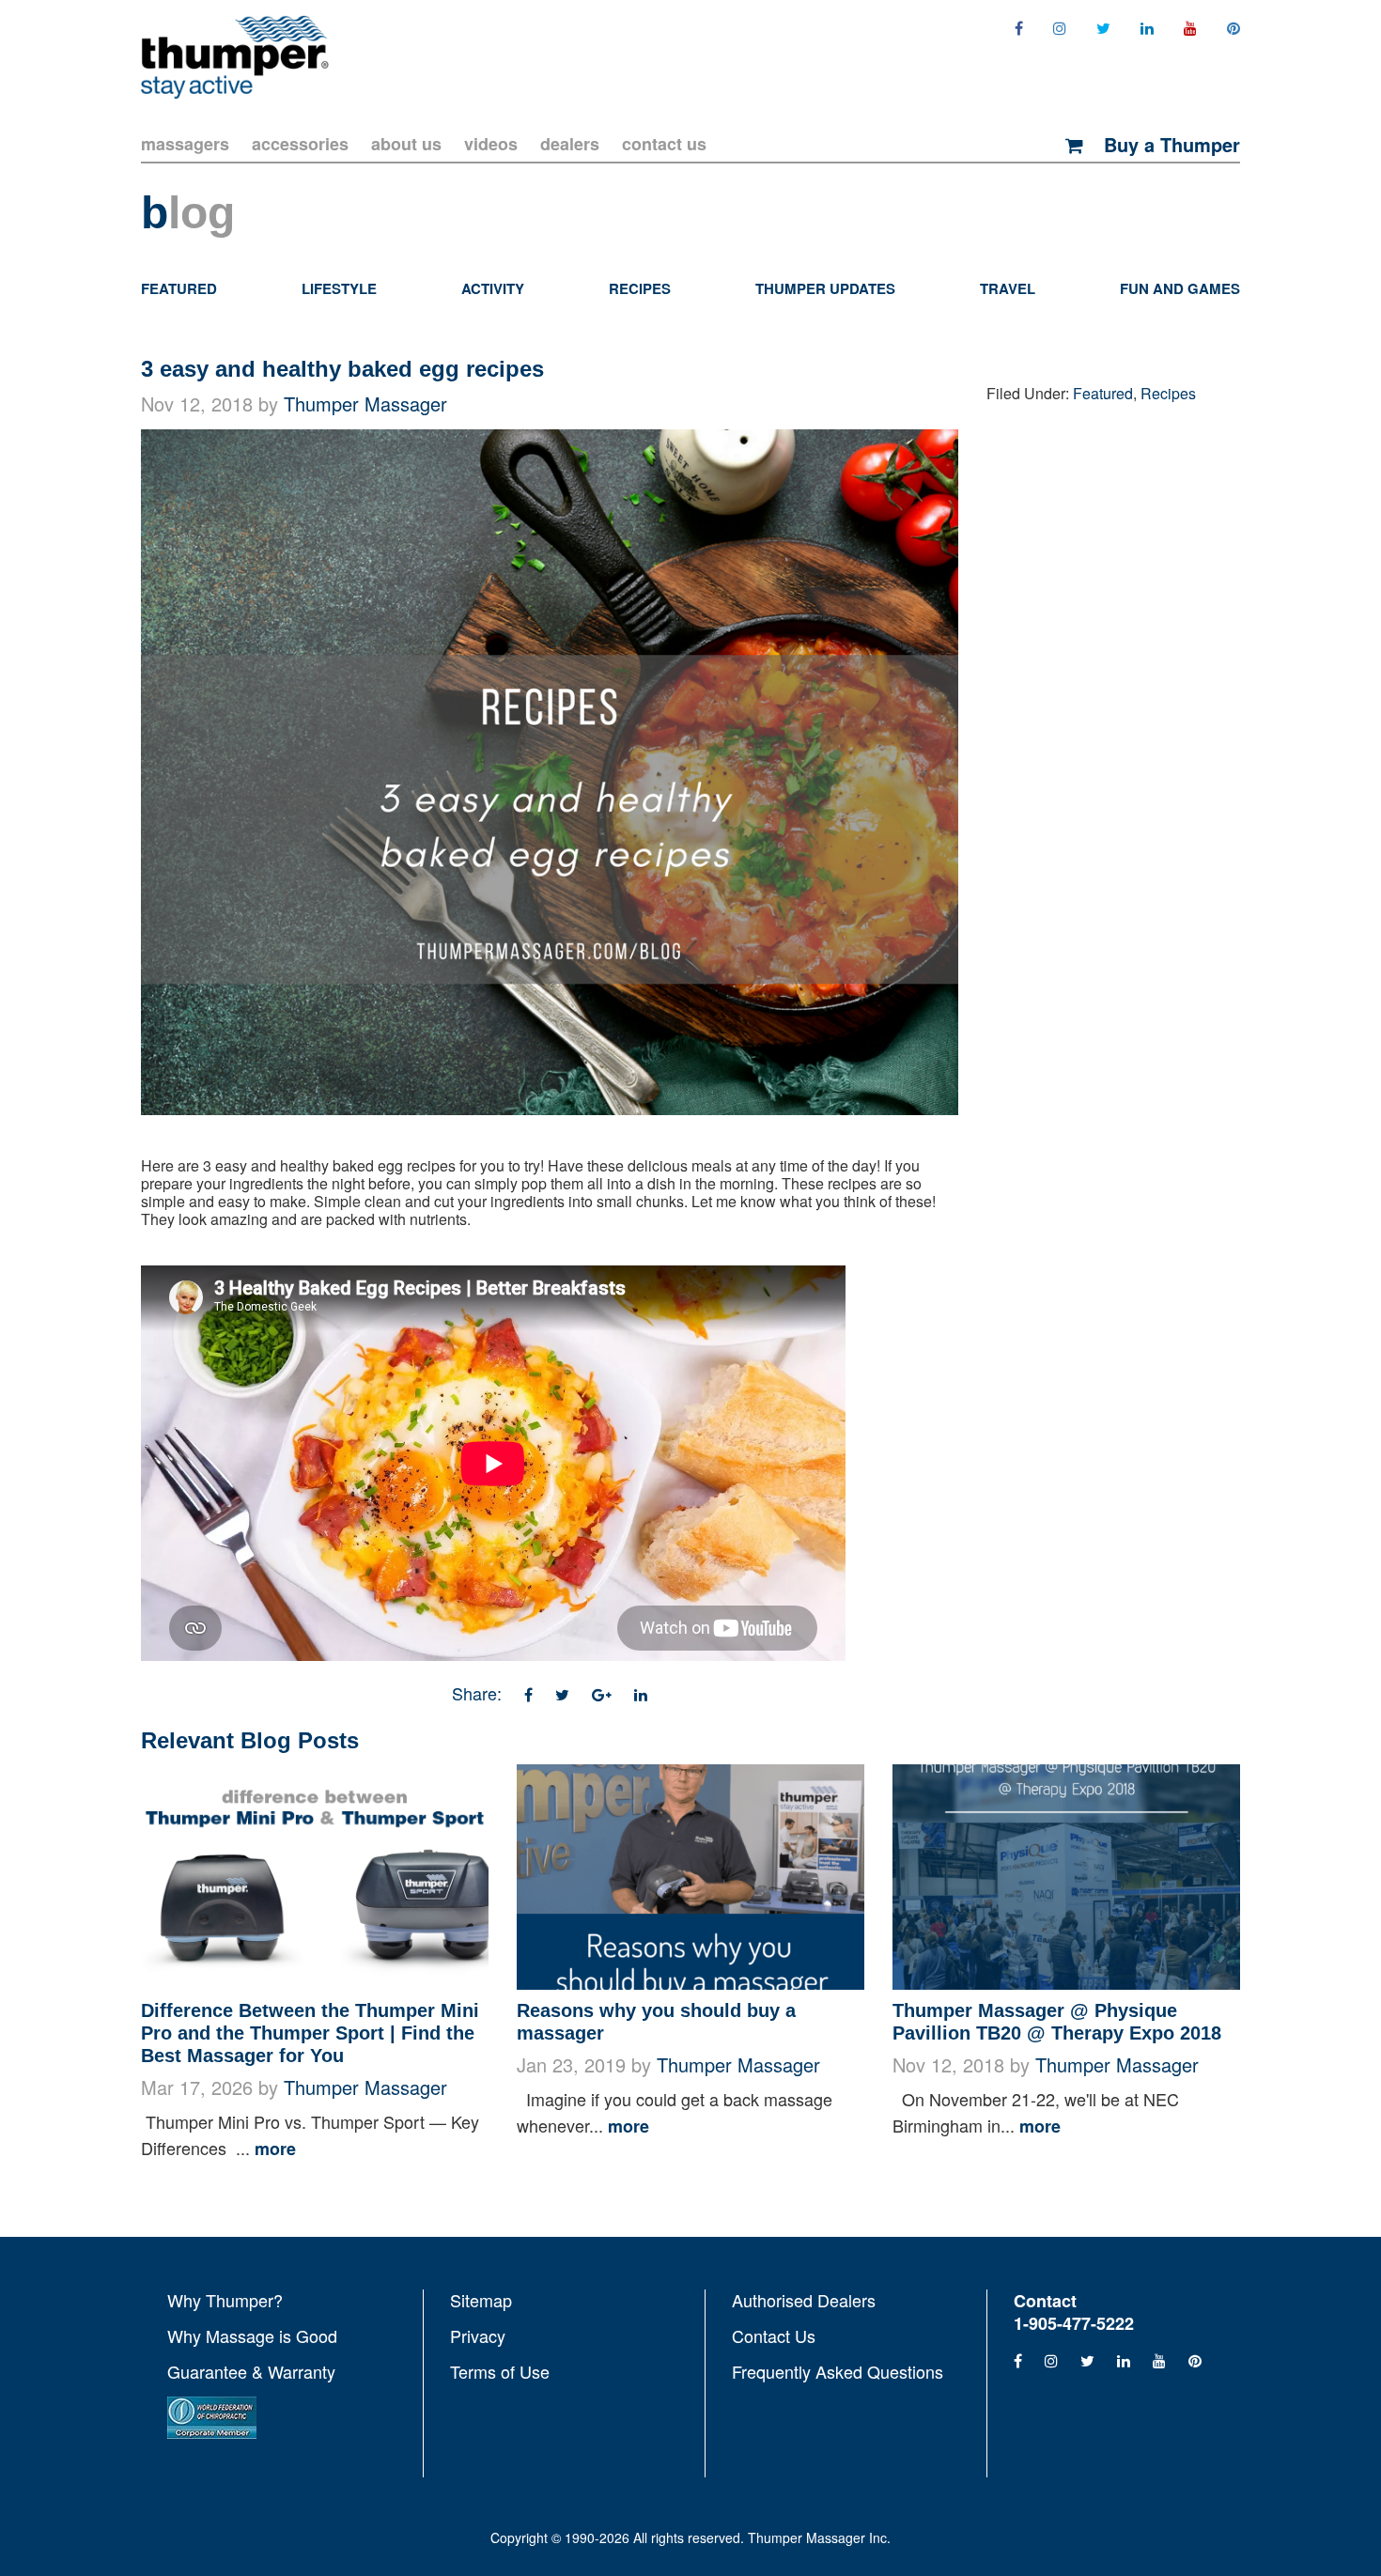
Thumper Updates (825, 288)
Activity (493, 288)
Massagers (185, 144)
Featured (179, 288)
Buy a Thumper (1169, 145)
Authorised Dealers (804, 2301)
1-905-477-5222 (1074, 2323)
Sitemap (481, 2301)
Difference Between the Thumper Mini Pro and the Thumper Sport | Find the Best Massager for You (310, 2033)
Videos (491, 144)
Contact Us (664, 144)
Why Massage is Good (252, 2335)
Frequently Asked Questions (838, 2370)
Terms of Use (500, 2370)
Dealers (570, 144)
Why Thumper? (225, 2301)
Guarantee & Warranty (251, 2371)
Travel (1008, 288)
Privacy (478, 2335)
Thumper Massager (365, 403)
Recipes (640, 288)
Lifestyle (339, 288)
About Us (406, 144)
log (188, 213)
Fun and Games (1180, 288)
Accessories (300, 144)
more (275, 2149)
